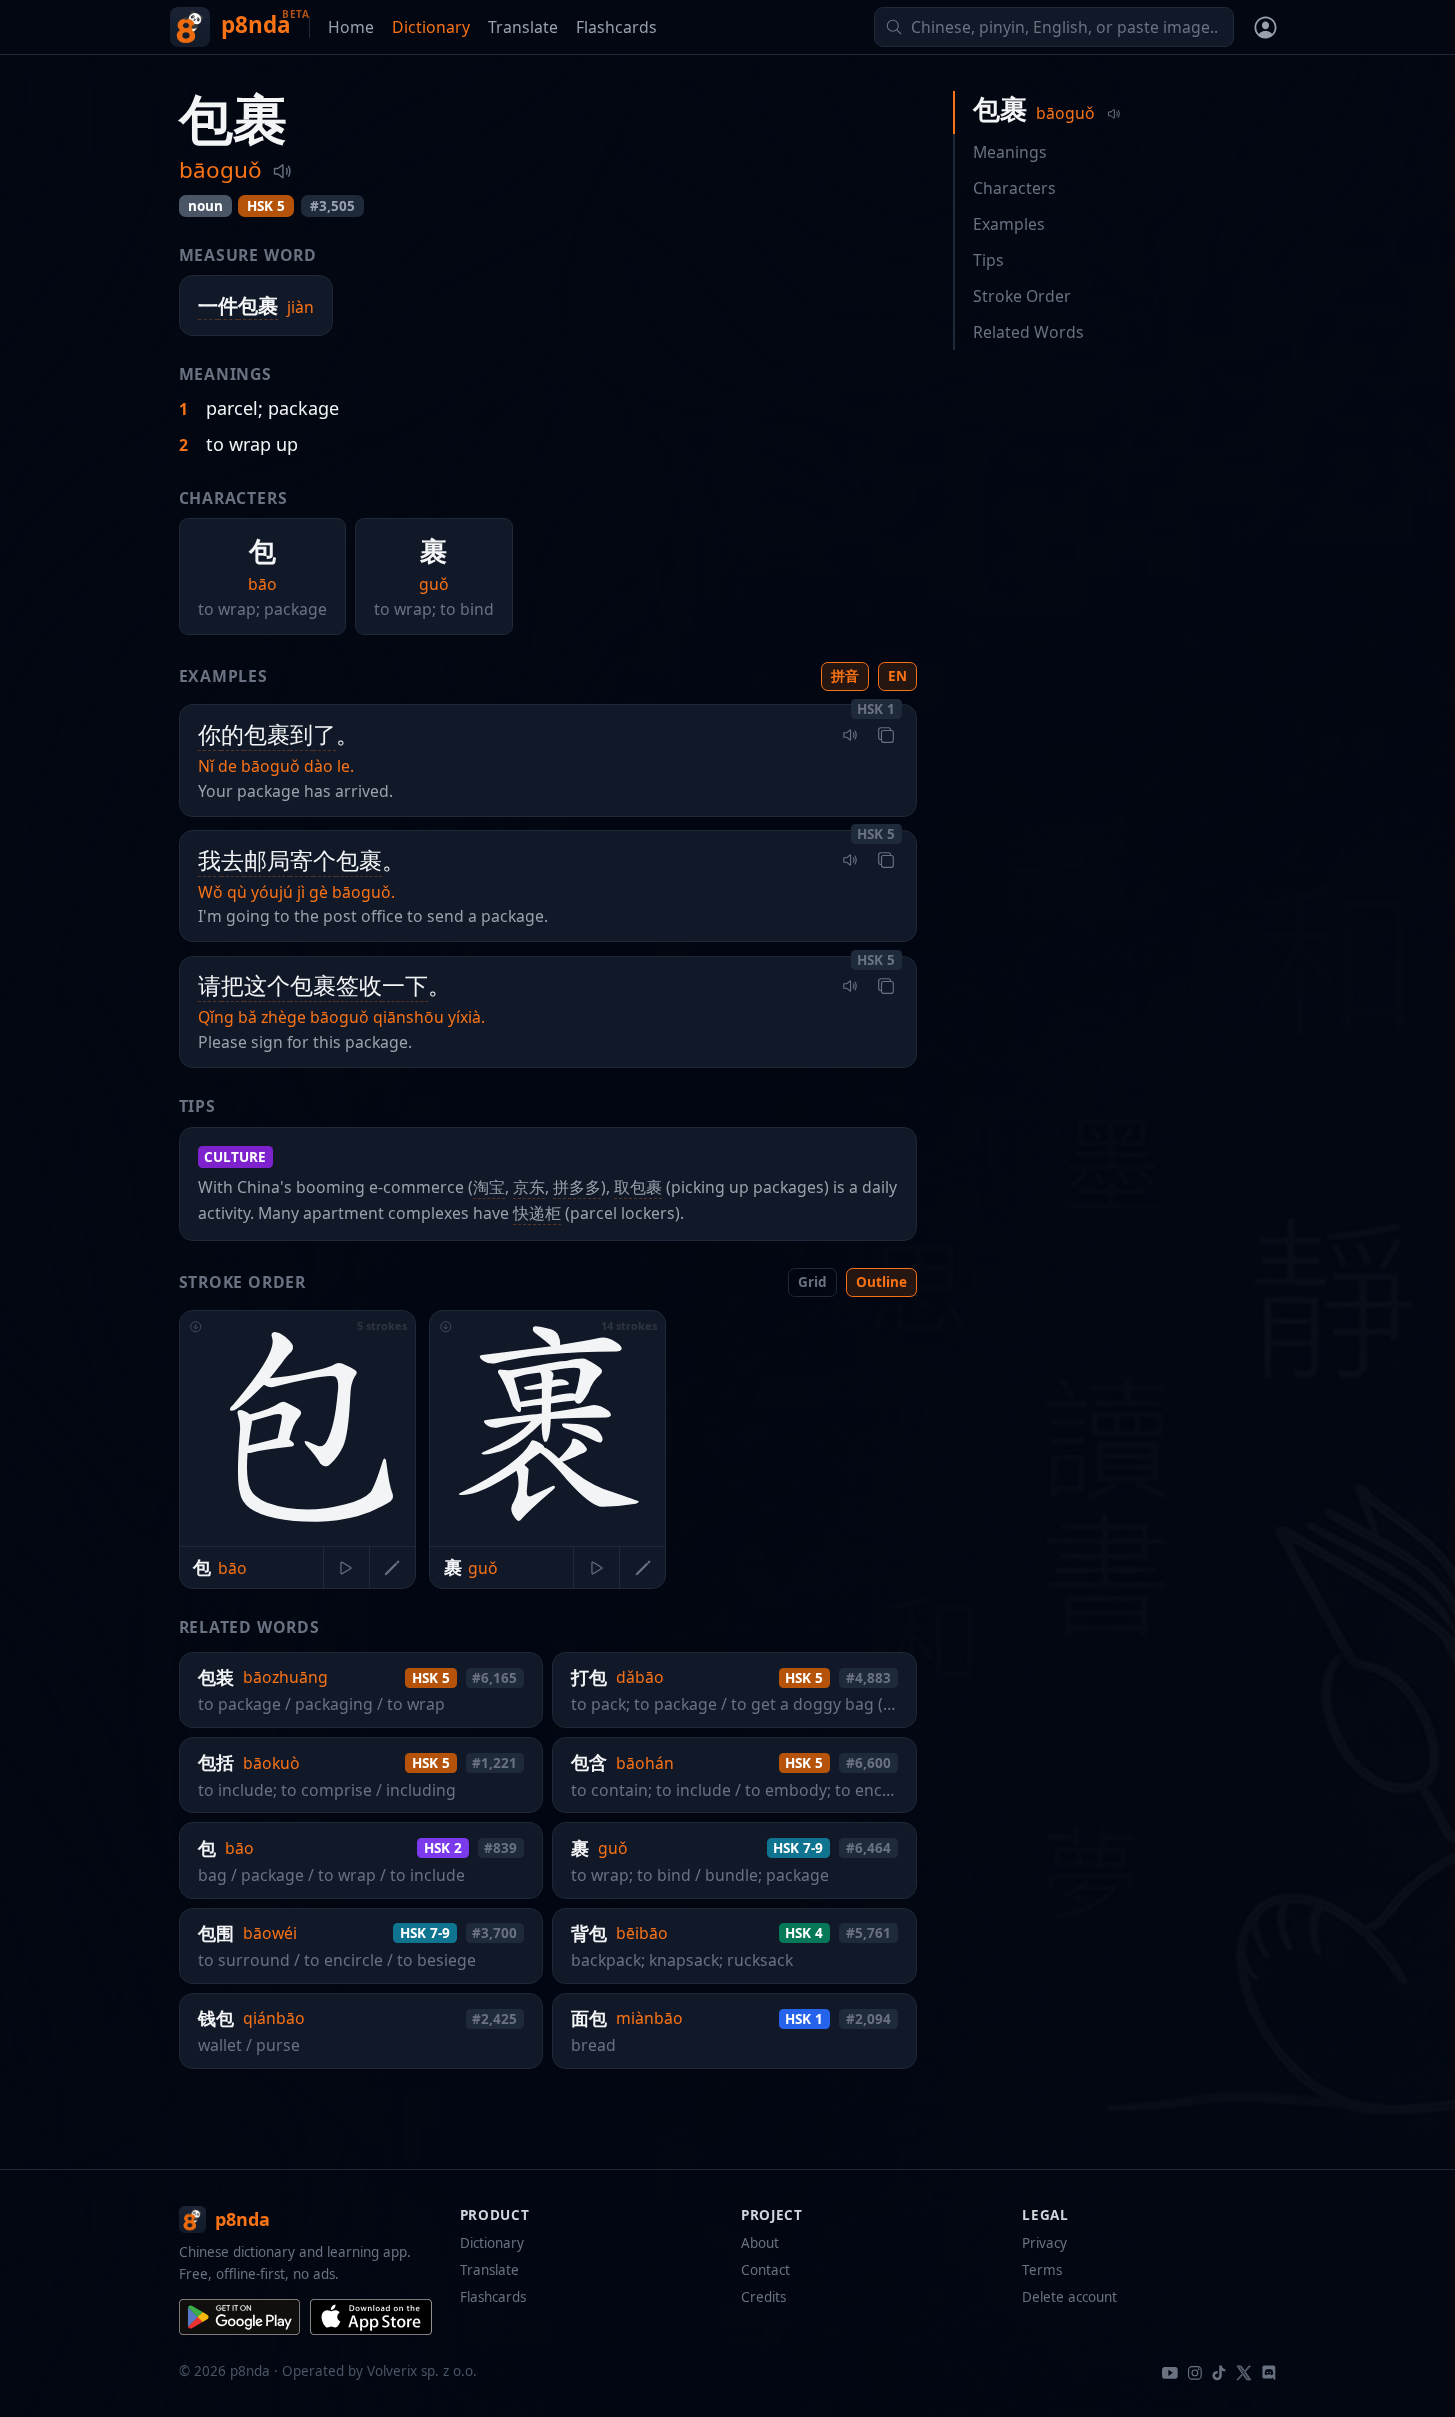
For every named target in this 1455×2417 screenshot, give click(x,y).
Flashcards (616, 27)
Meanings (1010, 152)
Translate (523, 27)
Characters (1014, 188)
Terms (1042, 2270)
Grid (812, 1282)
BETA (295, 14)
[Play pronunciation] (282, 170)
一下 (405, 985)
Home (351, 27)
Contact (765, 2270)
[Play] (851, 735)
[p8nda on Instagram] (1194, 2371)
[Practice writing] (392, 1567)
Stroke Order (1022, 296)
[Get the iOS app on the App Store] (371, 2317)
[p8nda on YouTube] (1169, 2371)
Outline (881, 1282)
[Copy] (887, 735)
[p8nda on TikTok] (1219, 2371)
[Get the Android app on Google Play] (240, 2317)
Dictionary (431, 27)
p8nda (256, 24)
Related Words (1028, 332)
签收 (359, 985)
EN (897, 676)
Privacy (1044, 2243)
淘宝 (489, 1187)
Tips (988, 260)
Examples (1009, 224)
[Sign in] (1265, 27)
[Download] (195, 1327)
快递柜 (537, 1213)
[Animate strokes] (346, 1567)
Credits (763, 2297)
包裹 (258, 305)
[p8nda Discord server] (1268, 2371)
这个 (267, 985)
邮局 (267, 860)
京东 (529, 1187)
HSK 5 (266, 206)
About (760, 2243)
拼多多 (577, 1187)
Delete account (1069, 2297)
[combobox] (1054, 27)
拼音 (845, 676)
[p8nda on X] (1243, 2371)
